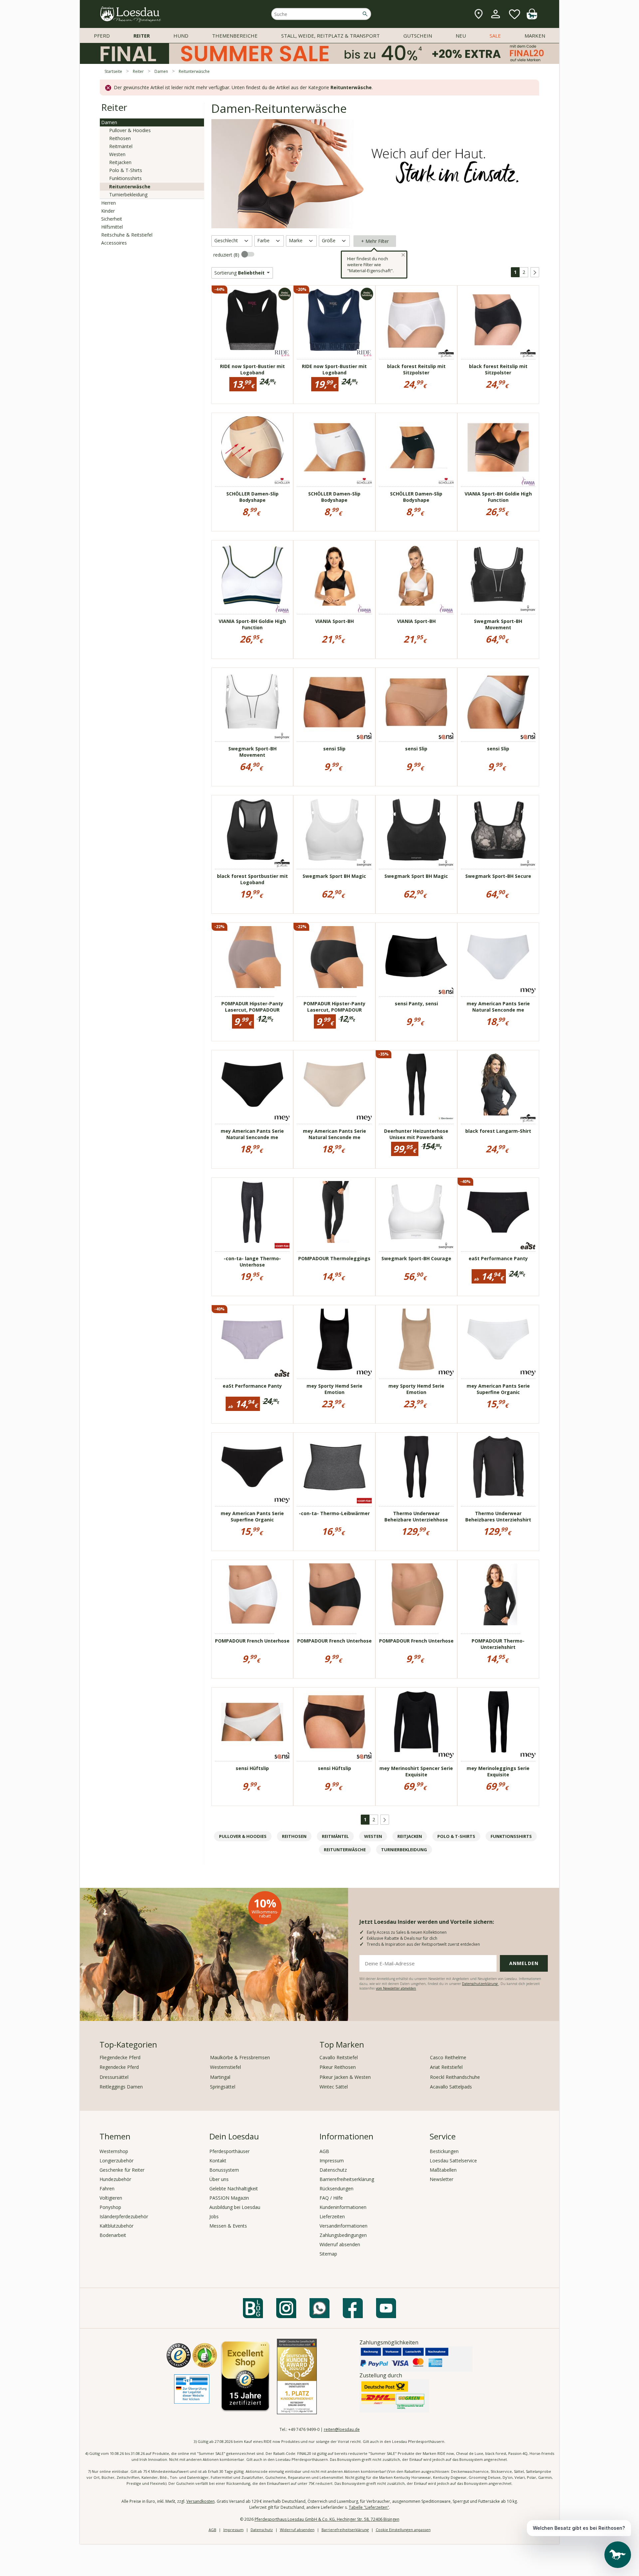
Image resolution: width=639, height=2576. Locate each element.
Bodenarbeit (113, 2235)
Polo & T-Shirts (126, 170)
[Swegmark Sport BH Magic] (334, 830)
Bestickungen (444, 2151)
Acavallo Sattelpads (451, 2087)
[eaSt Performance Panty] (498, 1212)
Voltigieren (111, 2198)
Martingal (220, 2077)
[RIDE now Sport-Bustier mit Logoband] (252, 320)
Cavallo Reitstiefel (339, 2057)
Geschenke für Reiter (122, 2170)
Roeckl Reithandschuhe (455, 2077)
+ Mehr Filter (375, 241)
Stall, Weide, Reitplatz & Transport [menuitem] (330, 36)
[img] (532, 17)
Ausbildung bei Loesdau (235, 2207)
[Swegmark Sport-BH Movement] (498, 575)
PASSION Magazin (229, 2198)
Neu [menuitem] (461, 36)
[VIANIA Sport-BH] (334, 575)
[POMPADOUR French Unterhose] (252, 1594)
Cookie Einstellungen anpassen (403, 2530)
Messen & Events (228, 2226)
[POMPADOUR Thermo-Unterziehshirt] (498, 1594)
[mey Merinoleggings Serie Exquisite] (498, 1722)
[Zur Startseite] (131, 14)
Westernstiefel (225, 2067)
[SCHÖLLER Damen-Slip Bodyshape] (252, 447)
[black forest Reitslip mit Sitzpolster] (416, 320)
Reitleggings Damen (121, 2087)
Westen (117, 154)
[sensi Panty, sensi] (416, 957)
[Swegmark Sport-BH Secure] (498, 830)
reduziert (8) (227, 255)
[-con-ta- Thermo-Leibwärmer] (334, 1467)
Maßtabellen (443, 2170)
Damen (109, 122)
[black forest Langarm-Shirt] (498, 1085)
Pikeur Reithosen (338, 2067)
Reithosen (120, 138)
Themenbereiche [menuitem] (235, 36)
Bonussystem (224, 2170)
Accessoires (114, 243)
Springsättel (223, 2087)
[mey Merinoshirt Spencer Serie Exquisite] (416, 1722)
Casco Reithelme (448, 2057)
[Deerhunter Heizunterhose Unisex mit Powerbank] (416, 1085)
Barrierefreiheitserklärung (347, 2179)
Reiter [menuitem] (142, 36)
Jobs (214, 2216)
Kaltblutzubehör (116, 2226)
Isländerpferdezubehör (124, 2216)
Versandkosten (201, 2501)
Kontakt (218, 2161)
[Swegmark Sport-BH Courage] (416, 1212)
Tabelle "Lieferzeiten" (369, 2507)
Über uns (219, 2179)
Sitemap (328, 2254)
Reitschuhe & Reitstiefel (127, 235)
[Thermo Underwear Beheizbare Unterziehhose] (416, 1467)
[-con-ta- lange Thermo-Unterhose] (252, 1212)
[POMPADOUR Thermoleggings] (334, 1212)
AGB (324, 2151)
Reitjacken (120, 162)
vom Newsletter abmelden (396, 1988)
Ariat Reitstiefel (446, 2067)
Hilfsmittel (112, 227)
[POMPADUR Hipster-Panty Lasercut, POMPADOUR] (252, 957)
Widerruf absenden (340, 2244)
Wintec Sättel (334, 2087)
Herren (108, 203)
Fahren (107, 2188)
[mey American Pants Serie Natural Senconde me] (498, 957)
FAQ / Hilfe (331, 2198)
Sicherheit (112, 219)
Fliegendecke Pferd (120, 2057)
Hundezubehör (115, 2179)
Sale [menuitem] (495, 36)
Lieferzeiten (332, 2216)
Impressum (332, 2161)
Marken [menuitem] (535, 36)
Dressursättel (114, 2077)
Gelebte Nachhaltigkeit (234, 2188)
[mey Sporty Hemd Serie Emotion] (334, 1339)
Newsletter (441, 2179)
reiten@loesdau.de (342, 2429)
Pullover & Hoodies (130, 130)
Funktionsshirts (125, 178)
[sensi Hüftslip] (252, 1722)
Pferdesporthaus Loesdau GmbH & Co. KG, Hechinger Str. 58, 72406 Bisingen (327, 2519)
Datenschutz (333, 2170)
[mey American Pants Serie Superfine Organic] (498, 1339)
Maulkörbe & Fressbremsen (240, 2057)
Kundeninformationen (343, 2207)
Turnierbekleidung (128, 195)
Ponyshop (110, 2207)
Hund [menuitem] (181, 36)
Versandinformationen (343, 2226)
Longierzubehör (116, 2161)
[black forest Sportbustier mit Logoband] (252, 830)
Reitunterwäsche (130, 187)
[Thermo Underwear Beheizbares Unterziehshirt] (498, 1467)
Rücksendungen (336, 2188)
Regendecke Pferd (119, 2067)
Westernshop (114, 2151)
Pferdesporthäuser (229, 2151)
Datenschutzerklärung (480, 1984)
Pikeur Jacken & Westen (345, 2077)
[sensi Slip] (334, 702)
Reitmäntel (121, 146)
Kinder (108, 211)
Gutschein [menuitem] (418, 36)
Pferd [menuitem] (102, 36)
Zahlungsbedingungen (343, 2235)
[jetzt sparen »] (319, 61)
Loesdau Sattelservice (453, 2161)
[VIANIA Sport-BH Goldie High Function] (498, 447)
